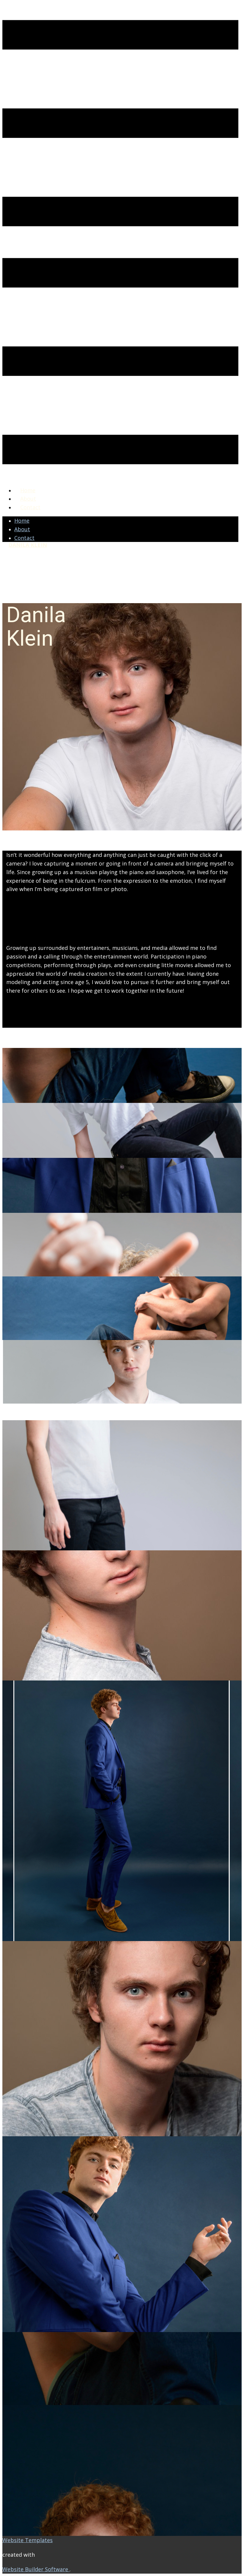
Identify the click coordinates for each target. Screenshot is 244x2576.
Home (28, 490)
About (28, 499)
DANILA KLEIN (28, 545)
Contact (30, 507)
